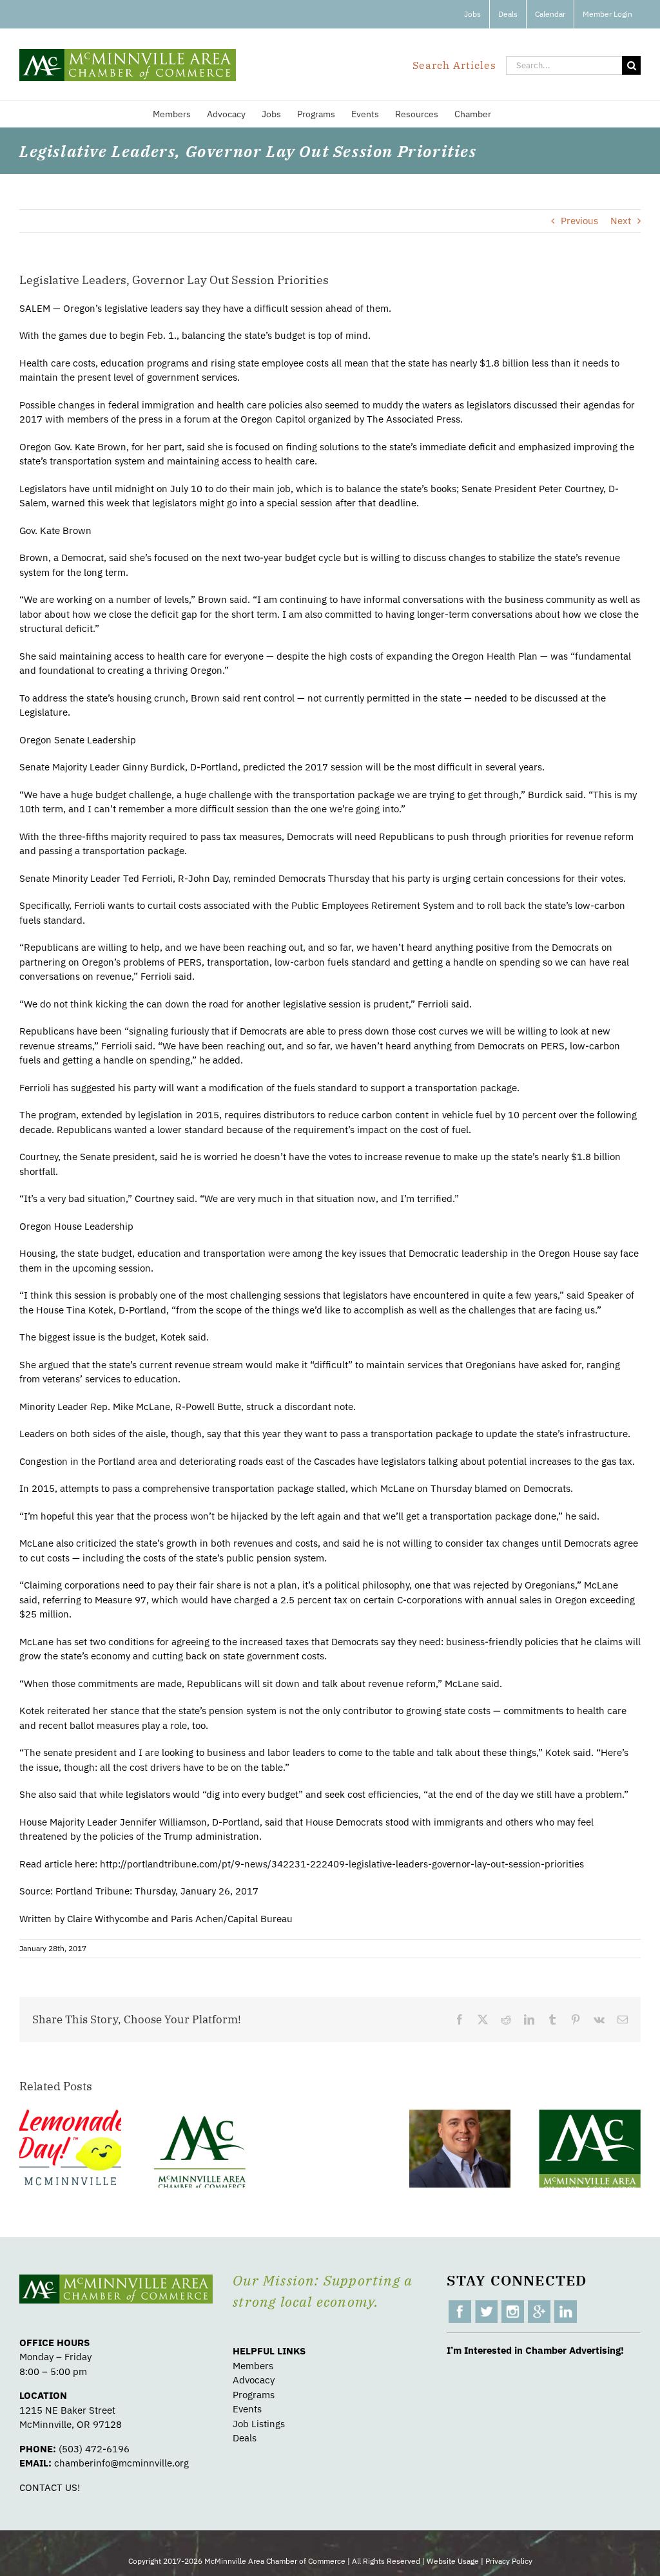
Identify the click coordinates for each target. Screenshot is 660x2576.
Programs (254, 2395)
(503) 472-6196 (94, 2449)
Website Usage (453, 2561)
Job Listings (259, 2424)
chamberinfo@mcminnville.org (121, 2463)
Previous (579, 221)
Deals (245, 2438)
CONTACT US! (50, 2487)
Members (253, 2366)
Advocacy (254, 2380)
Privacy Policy (509, 2561)
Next (621, 221)
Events (247, 2409)
